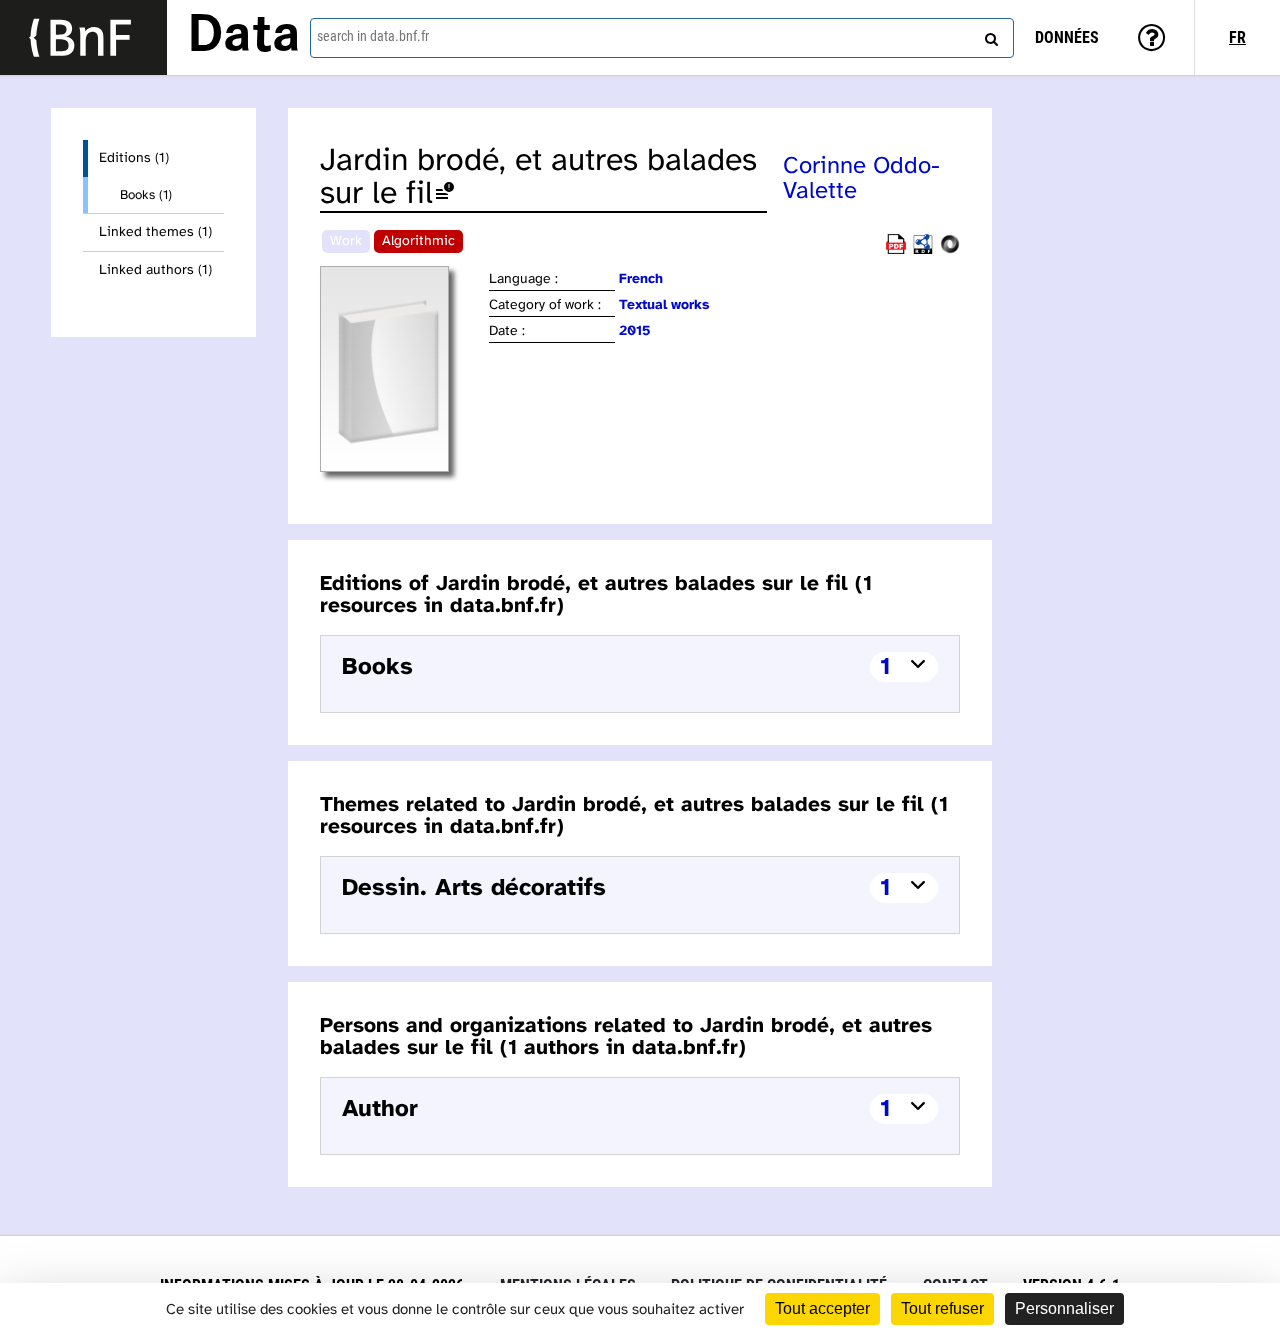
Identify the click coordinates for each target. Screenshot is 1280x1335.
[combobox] (662, 38)
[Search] (989, 35)
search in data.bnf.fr (373, 36)
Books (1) (146, 195)
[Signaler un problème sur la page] (445, 194)
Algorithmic (418, 241)
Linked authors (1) (155, 270)
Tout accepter (822, 1308)
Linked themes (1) (155, 232)
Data (244, 37)
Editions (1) (134, 158)
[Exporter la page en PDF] (896, 250)
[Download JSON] (950, 250)
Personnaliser (1064, 1308)
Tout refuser (942, 1308)
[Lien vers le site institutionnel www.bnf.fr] (83, 37)
